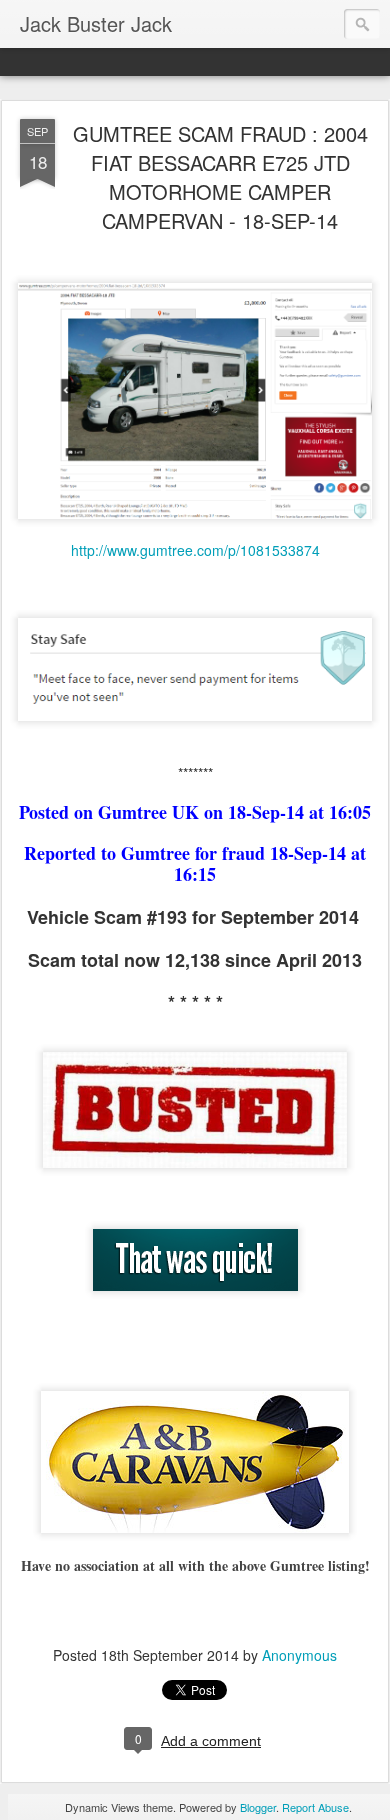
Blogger (258, 1807)
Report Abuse (315, 1807)
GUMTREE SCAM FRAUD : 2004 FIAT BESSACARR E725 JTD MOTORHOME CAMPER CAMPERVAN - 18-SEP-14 (220, 177)
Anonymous (299, 1655)
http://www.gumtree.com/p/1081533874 (195, 550)
